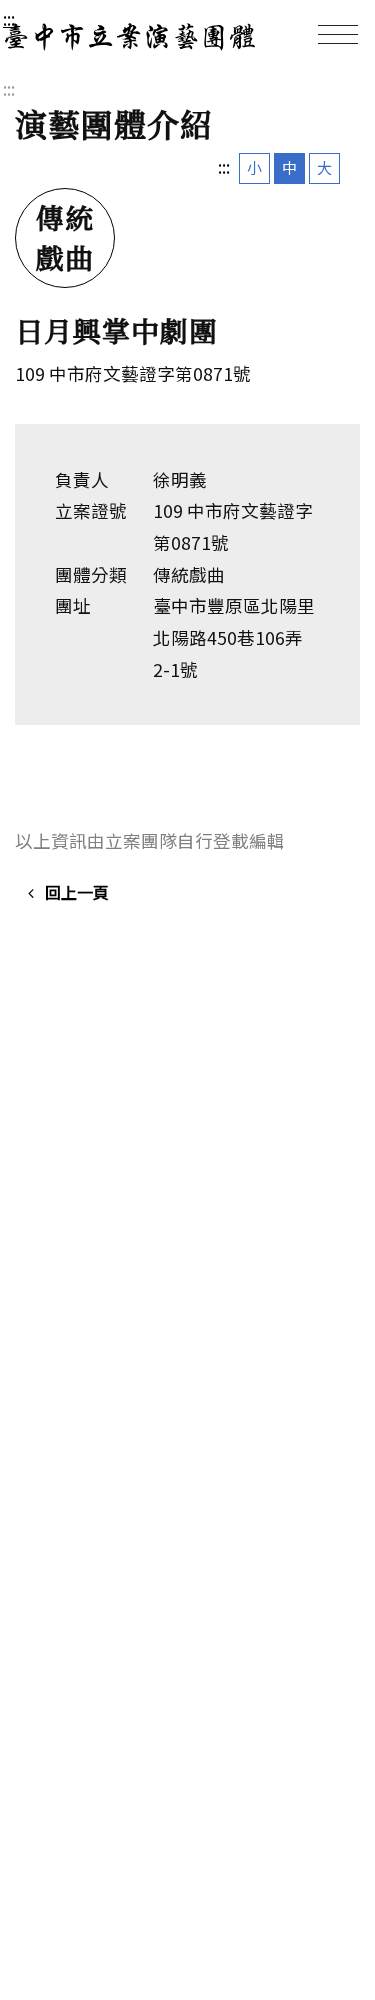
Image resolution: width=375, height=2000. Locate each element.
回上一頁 (77, 892)
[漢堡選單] (338, 34)
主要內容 (42, 19)
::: (9, 18)
